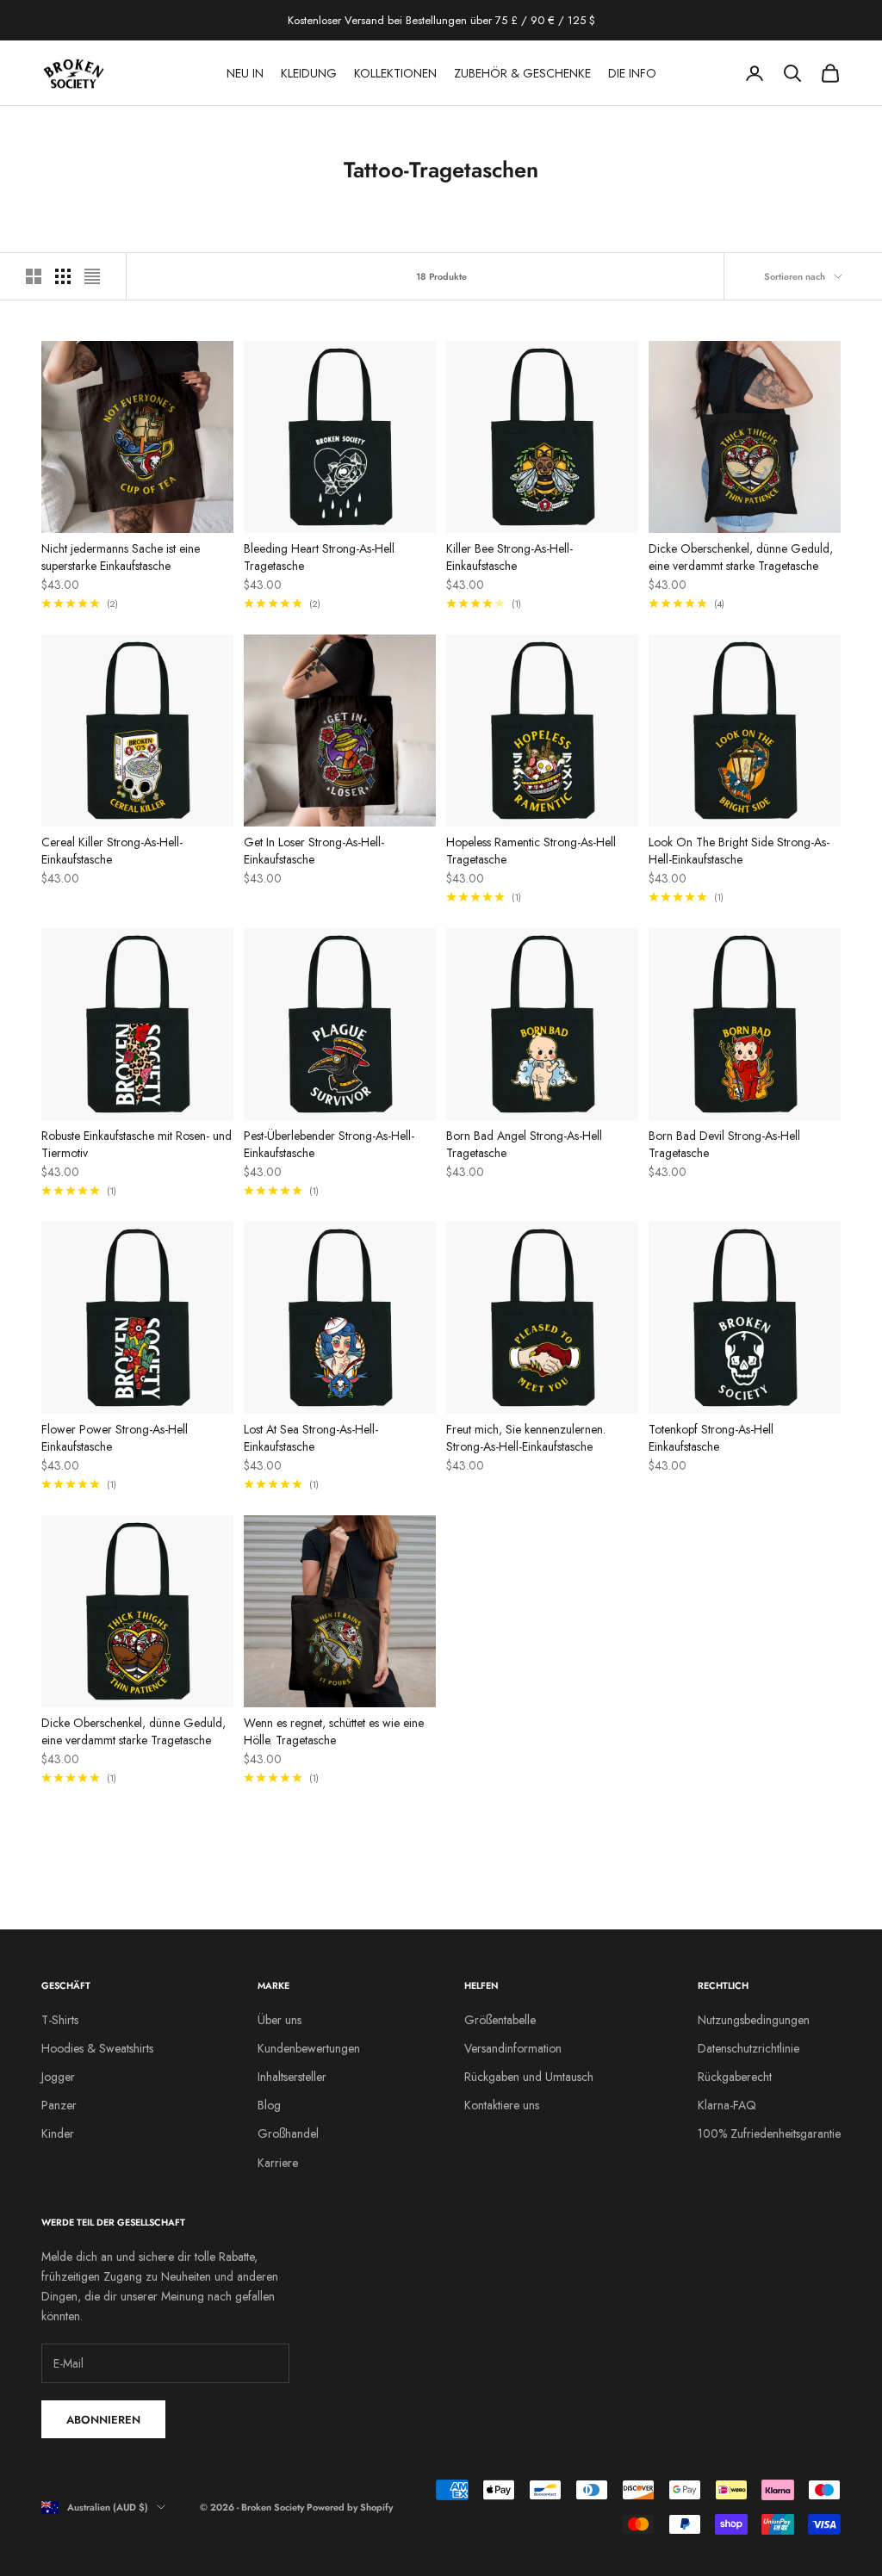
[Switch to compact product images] (92, 276)
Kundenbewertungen (309, 2048)
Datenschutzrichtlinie (748, 2048)
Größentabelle (500, 2020)
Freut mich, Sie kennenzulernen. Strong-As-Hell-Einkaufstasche (526, 1438)
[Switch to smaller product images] (63, 276)
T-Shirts (60, 2020)
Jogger (58, 2077)
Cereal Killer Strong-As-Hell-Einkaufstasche (112, 851)
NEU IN (245, 73)
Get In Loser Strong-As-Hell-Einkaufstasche (314, 851)
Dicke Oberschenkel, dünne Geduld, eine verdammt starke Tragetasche (741, 557)
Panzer (59, 2105)
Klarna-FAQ (727, 2105)
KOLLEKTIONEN (395, 73)
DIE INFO (632, 73)
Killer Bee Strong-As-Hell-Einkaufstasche (509, 557)
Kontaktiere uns (502, 2105)
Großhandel (288, 2133)
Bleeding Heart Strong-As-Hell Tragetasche (319, 557)
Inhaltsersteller (292, 2077)
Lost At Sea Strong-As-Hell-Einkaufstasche (311, 1438)
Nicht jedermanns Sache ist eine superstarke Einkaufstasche (121, 557)
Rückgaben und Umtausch (529, 2077)
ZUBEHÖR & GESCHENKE (522, 73)
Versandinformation (513, 2048)
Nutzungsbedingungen (754, 2020)
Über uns (280, 2020)
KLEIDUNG (309, 73)
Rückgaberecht (735, 2077)
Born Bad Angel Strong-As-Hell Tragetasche (524, 1144)
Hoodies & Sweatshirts (97, 2048)
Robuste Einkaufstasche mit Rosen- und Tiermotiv (137, 1144)
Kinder (58, 2133)
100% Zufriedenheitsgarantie (769, 2133)
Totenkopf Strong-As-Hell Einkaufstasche (711, 1438)
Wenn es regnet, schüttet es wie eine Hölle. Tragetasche (334, 1731)
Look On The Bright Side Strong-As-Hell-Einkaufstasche (739, 851)
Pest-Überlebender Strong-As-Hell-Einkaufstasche (329, 1144)
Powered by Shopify (350, 2507)
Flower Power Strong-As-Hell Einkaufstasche (115, 1438)
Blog (269, 2105)
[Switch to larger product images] (34, 276)
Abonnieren (103, 2420)
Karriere (278, 2163)
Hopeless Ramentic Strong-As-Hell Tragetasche (531, 851)
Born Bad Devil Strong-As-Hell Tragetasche (724, 1144)
